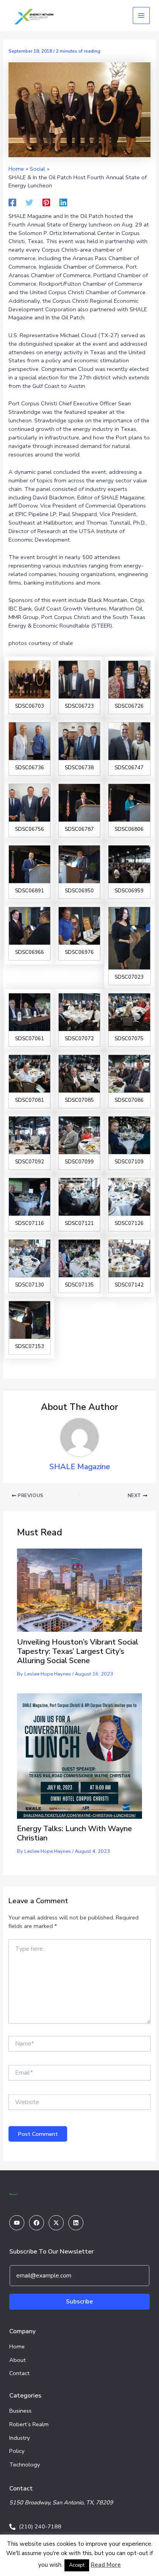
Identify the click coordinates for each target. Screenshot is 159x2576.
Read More (106, 2565)
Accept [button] (77, 2565)
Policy (17, 2451)
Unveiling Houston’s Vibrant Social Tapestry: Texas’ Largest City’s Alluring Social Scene (78, 1651)
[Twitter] (29, 202)
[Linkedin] (63, 202)
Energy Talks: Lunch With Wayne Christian (74, 1833)
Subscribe (79, 2302)
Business (20, 2411)
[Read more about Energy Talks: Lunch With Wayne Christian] (79, 1756)
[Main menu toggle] (141, 15)
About (18, 2360)
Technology (25, 2465)
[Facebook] (12, 202)
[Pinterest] (46, 202)
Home (17, 2346)
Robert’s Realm (29, 2424)
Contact (19, 2373)
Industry (20, 2438)
